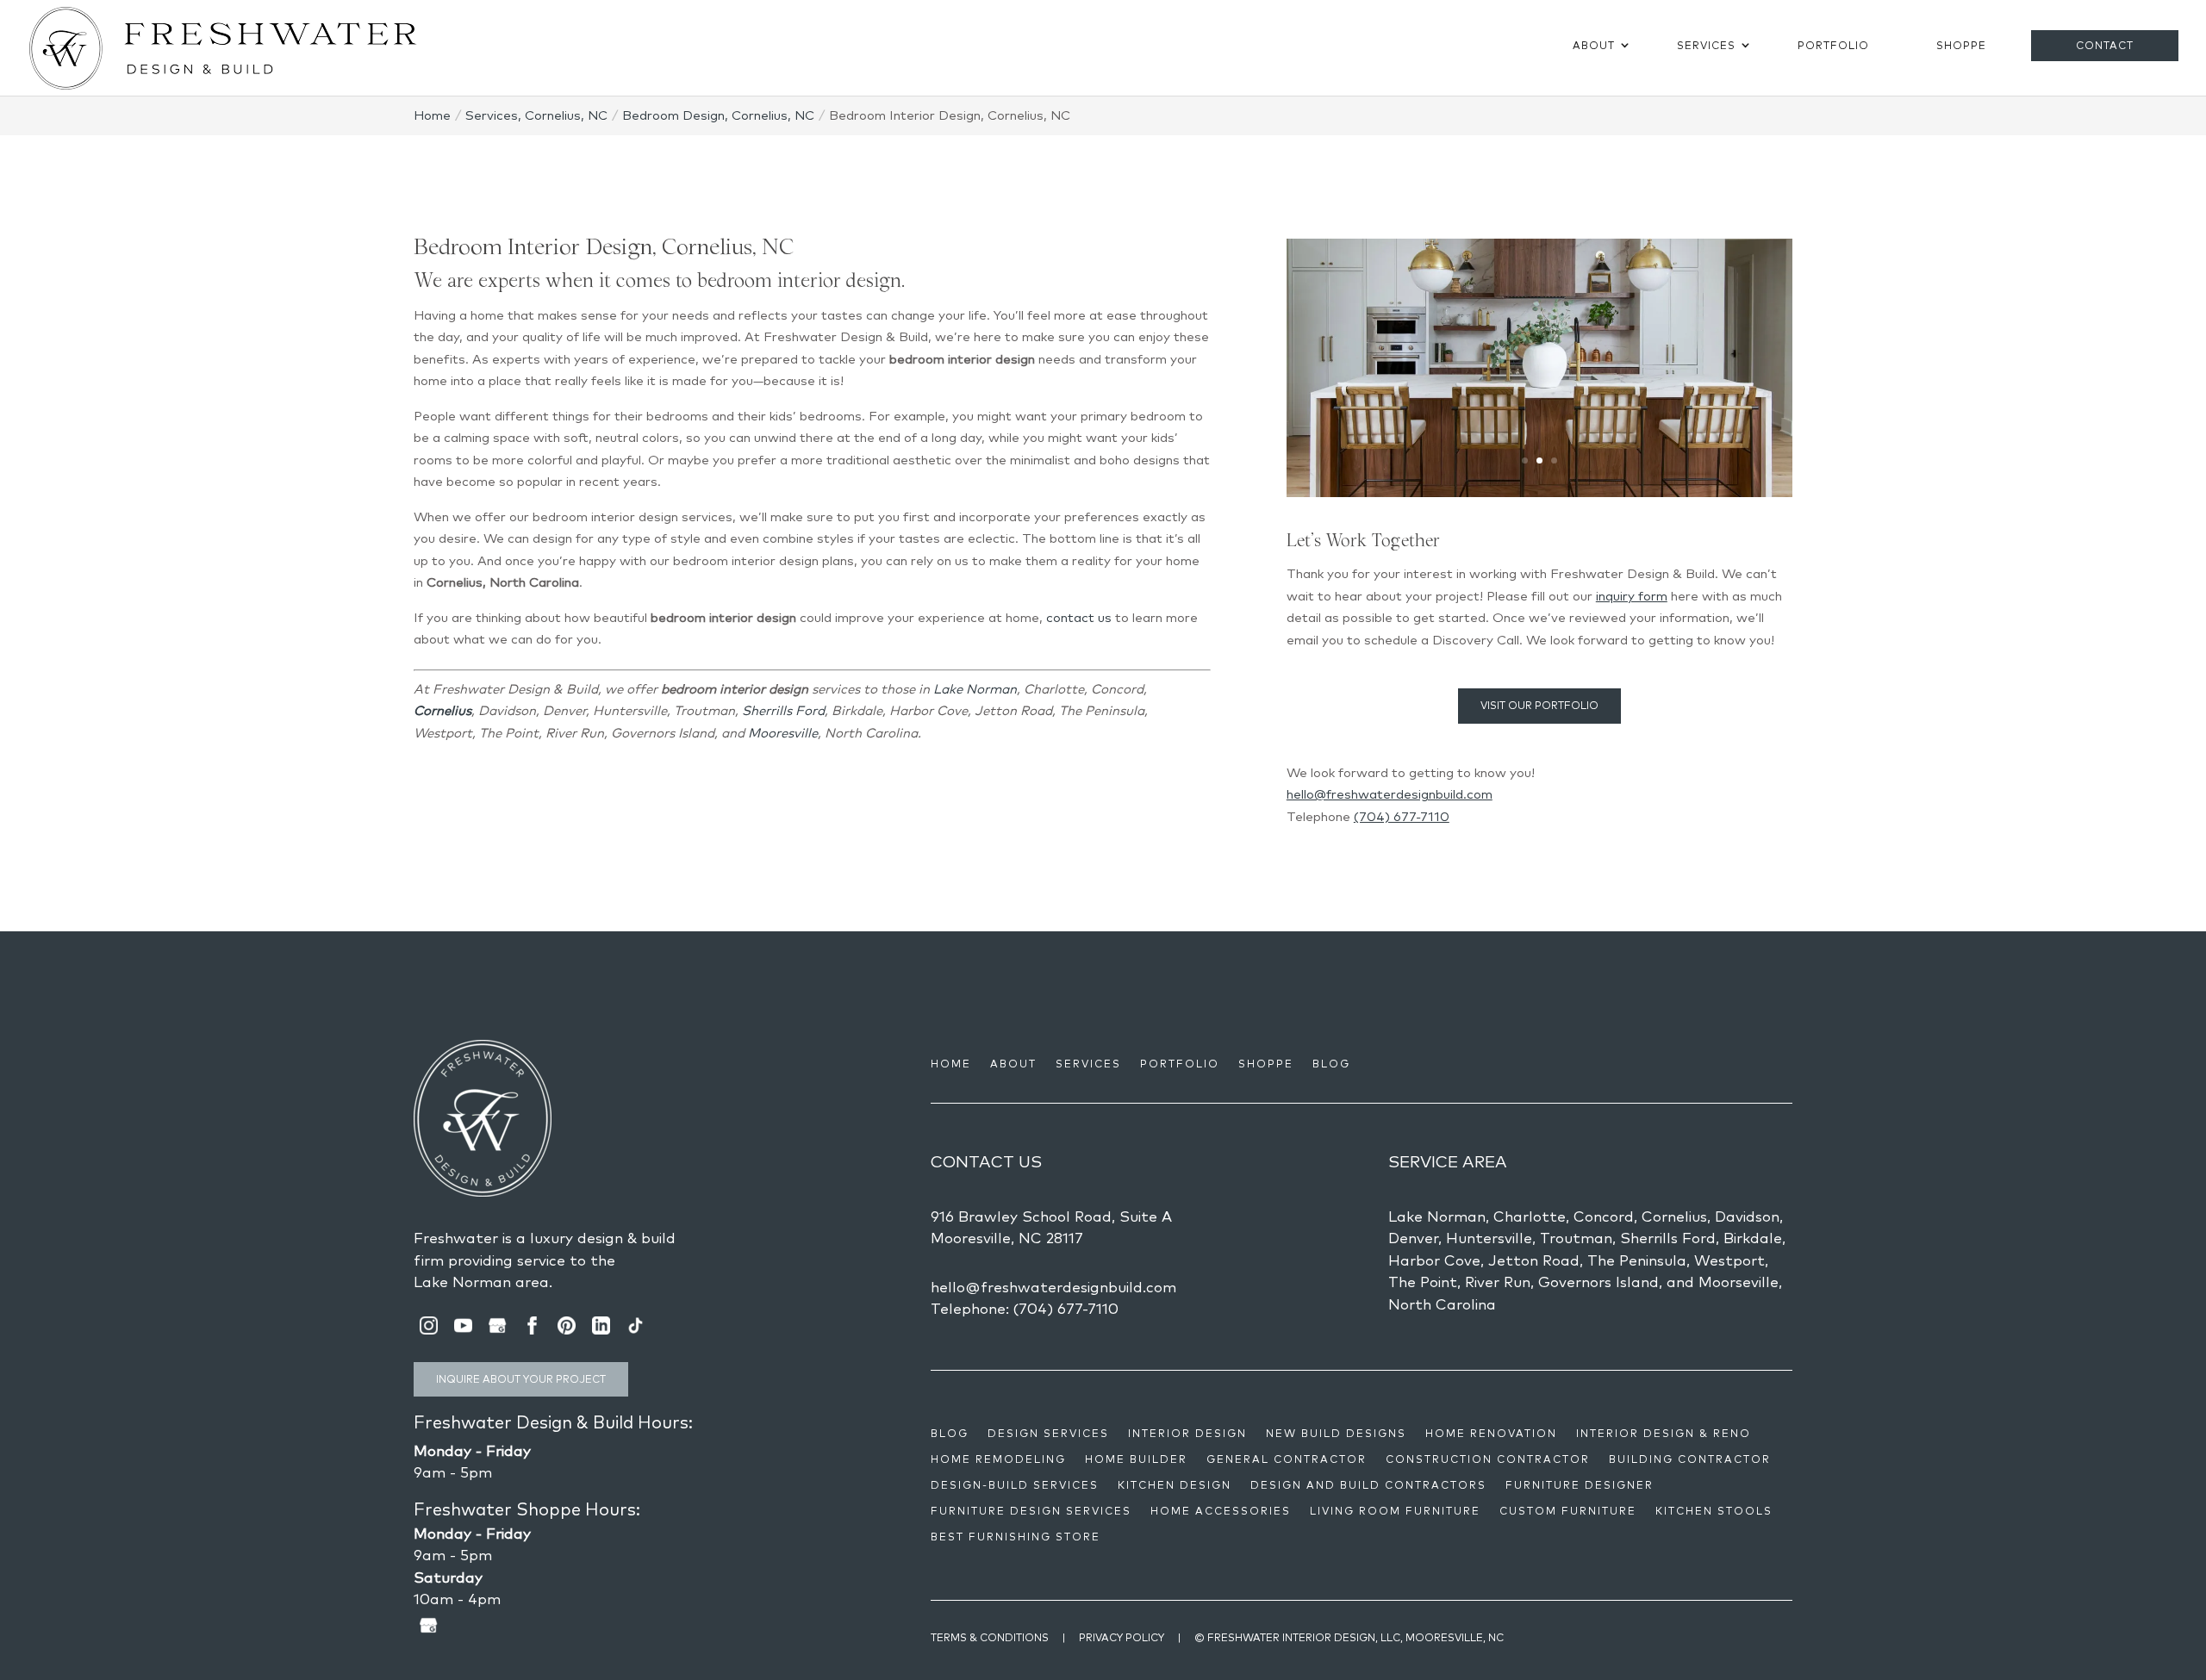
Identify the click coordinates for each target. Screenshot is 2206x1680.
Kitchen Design (1175, 1485)
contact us (1079, 617)
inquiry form (1632, 596)
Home (951, 1064)
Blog (1331, 1064)
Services (1706, 45)
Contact (2105, 45)
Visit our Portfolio (1539, 705)
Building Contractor (1690, 1459)
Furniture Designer (1580, 1485)
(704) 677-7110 (1402, 816)
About (1594, 45)
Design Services (1048, 1434)
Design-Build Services (1015, 1485)
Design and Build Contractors (1368, 1485)
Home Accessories (1221, 1511)
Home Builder (1136, 1459)
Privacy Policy (1122, 1637)
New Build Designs (1336, 1434)
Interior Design (1187, 1434)
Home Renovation (1491, 1434)
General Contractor (1287, 1459)
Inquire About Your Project (521, 1379)
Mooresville (783, 733)
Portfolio (1833, 45)
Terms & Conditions (990, 1637)
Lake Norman (975, 689)
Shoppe (1961, 45)
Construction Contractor (1488, 1459)
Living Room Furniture (1395, 1511)
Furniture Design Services (1031, 1511)
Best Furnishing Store (1016, 1537)
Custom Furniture (1568, 1511)
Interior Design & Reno (1664, 1434)
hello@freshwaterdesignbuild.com (1390, 794)
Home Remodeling (998, 1459)
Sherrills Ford (783, 710)
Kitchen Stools (1714, 1511)
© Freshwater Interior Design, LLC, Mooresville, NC (1349, 1637)
